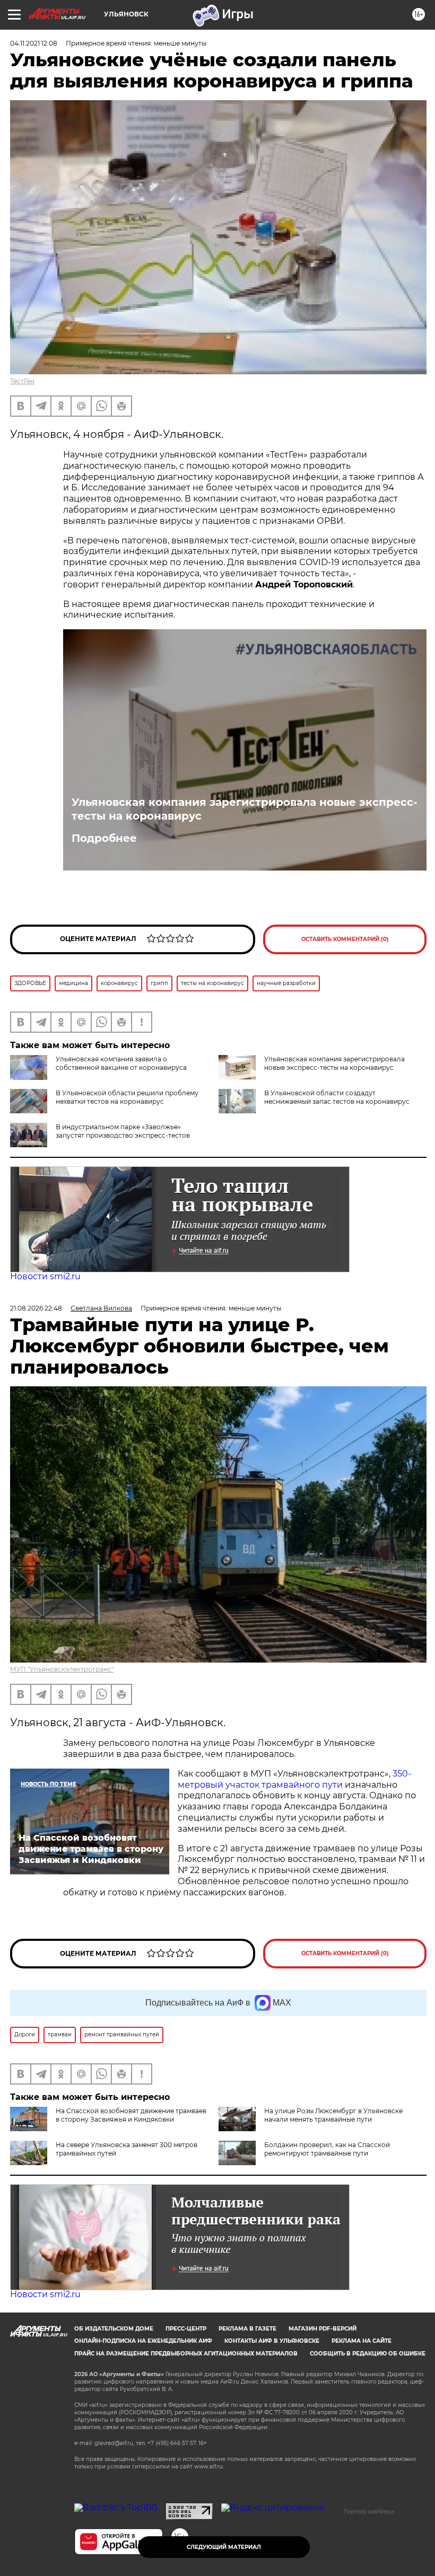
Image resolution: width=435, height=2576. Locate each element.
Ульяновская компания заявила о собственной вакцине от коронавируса (121, 1063)
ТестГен (22, 381)
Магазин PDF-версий (323, 2329)
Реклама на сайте (362, 2341)
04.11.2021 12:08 (34, 43)
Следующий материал (224, 2547)
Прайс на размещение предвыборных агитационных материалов (186, 2354)
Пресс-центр (186, 2329)
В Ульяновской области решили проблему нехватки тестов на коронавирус (127, 1097)
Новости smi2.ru (45, 1276)
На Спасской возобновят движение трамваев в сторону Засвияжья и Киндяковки (131, 2115)
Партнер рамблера (369, 2511)
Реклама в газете (247, 2329)
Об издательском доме (114, 2329)
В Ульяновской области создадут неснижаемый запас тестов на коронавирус (337, 1097)
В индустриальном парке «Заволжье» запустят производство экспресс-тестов (123, 1131)
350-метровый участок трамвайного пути (294, 1779)
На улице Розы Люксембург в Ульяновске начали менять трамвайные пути (333, 2115)
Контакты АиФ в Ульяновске (272, 2341)
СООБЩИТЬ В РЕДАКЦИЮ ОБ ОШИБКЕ (368, 2354)
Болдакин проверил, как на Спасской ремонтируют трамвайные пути (327, 2149)
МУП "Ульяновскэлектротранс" (62, 1669)
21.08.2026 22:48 (36, 1308)
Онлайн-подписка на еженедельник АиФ (143, 2341)
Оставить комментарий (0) (345, 939)
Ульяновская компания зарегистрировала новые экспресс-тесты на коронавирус (245, 809)
